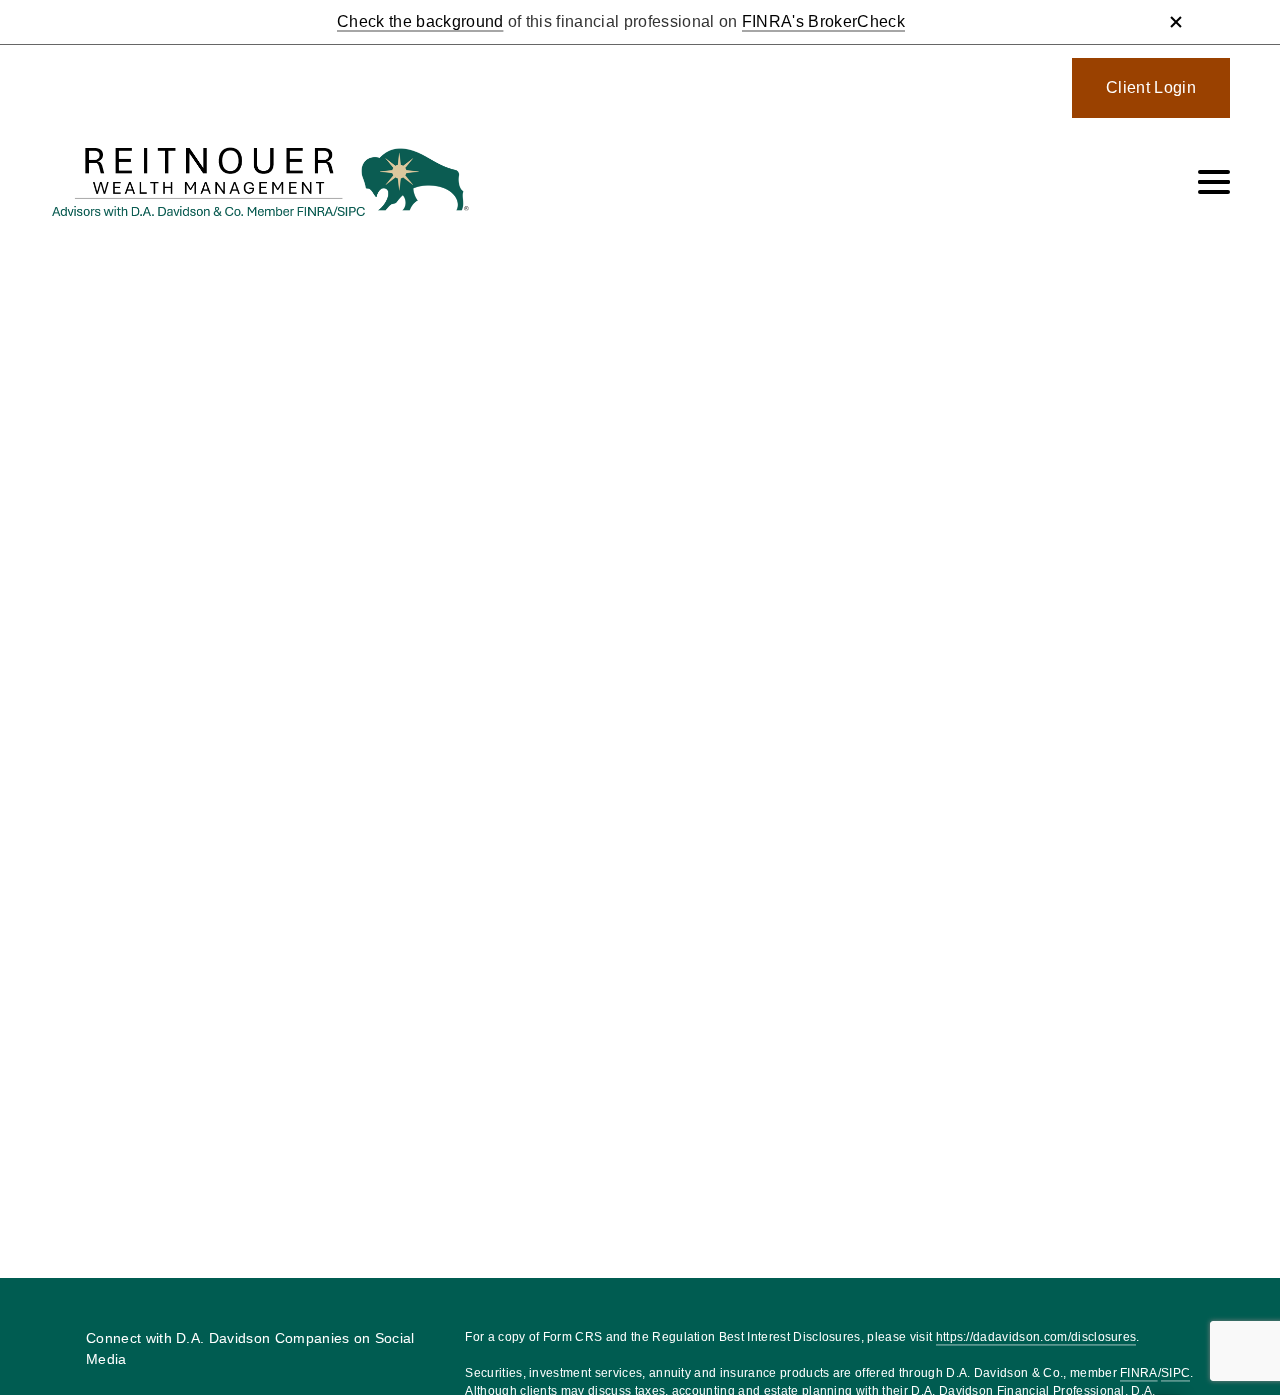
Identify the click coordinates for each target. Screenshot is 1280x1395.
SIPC (1175, 1373)
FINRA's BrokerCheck (823, 21)
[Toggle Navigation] (1214, 182)
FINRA (1139, 1373)
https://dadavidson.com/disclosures (1036, 1337)
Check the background (420, 21)
